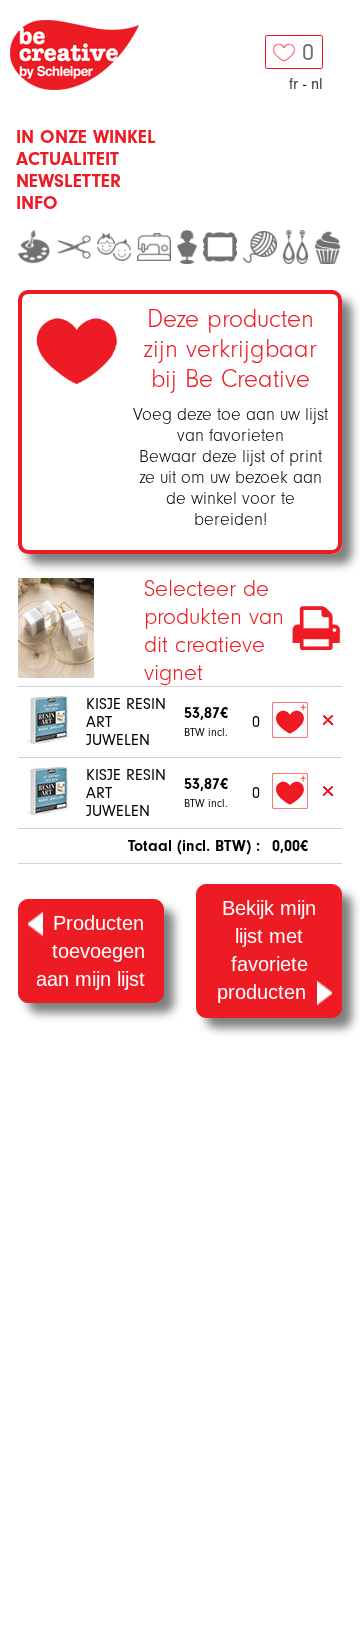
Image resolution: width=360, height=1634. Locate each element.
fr (293, 84)
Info (37, 203)
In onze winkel (86, 137)
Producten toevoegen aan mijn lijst (90, 951)
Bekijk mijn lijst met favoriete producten (266, 950)
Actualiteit (67, 159)
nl (317, 84)
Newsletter (68, 181)
